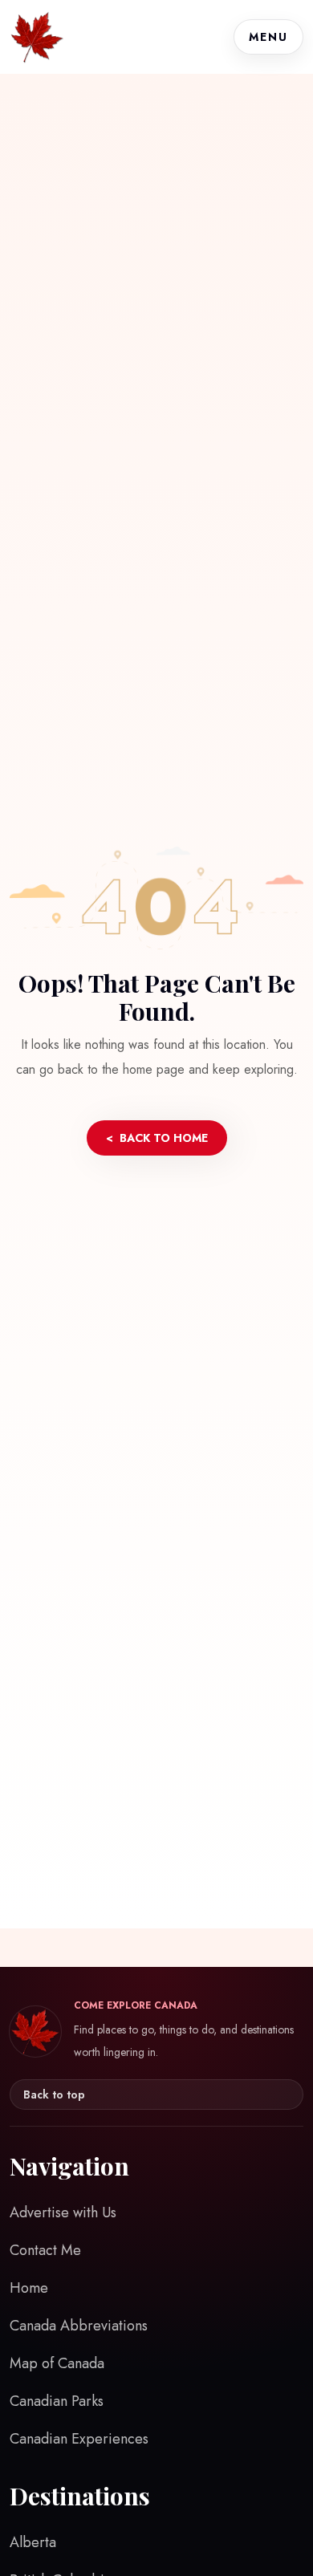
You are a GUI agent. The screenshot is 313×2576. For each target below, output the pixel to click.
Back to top (54, 2095)
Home (29, 2288)
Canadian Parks (57, 2401)
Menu (268, 37)
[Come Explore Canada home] (37, 37)
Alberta (33, 2542)
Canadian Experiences (79, 2439)
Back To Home (157, 1138)
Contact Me (45, 2250)
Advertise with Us (63, 2212)
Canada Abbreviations (79, 2326)
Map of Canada (57, 2363)
